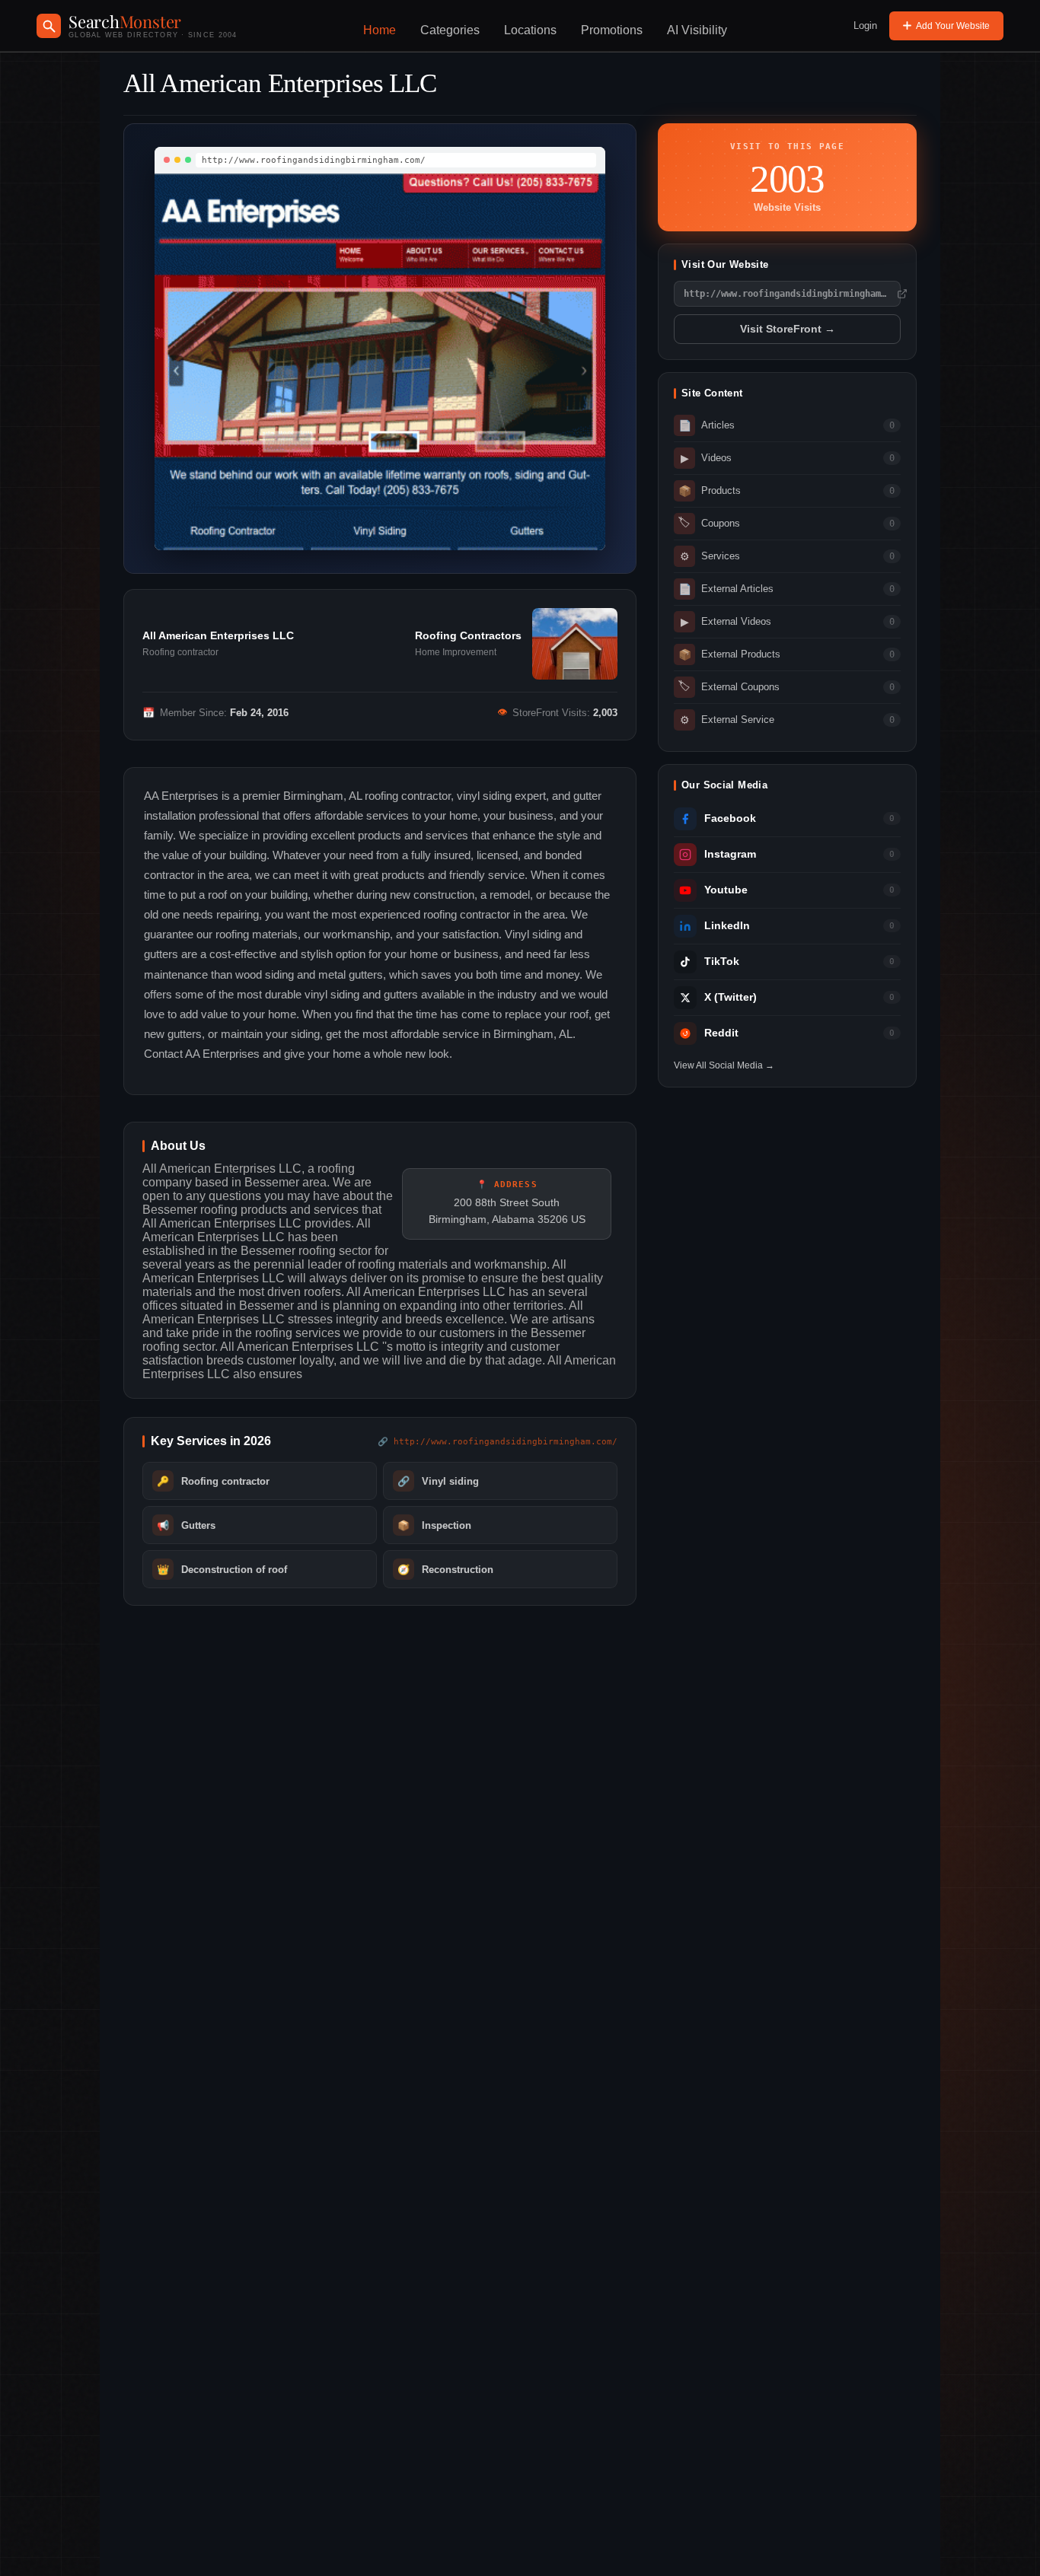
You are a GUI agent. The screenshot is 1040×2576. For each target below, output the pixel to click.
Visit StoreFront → (788, 329)
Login (865, 25)
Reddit (721, 1033)
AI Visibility (697, 30)
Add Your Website (953, 26)
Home (380, 30)
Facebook (730, 818)
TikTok (722, 962)
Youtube (726, 890)
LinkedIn (727, 926)
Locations (530, 30)
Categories (450, 30)
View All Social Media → (724, 1065)
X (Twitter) (731, 997)
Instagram (730, 854)
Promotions (612, 30)
